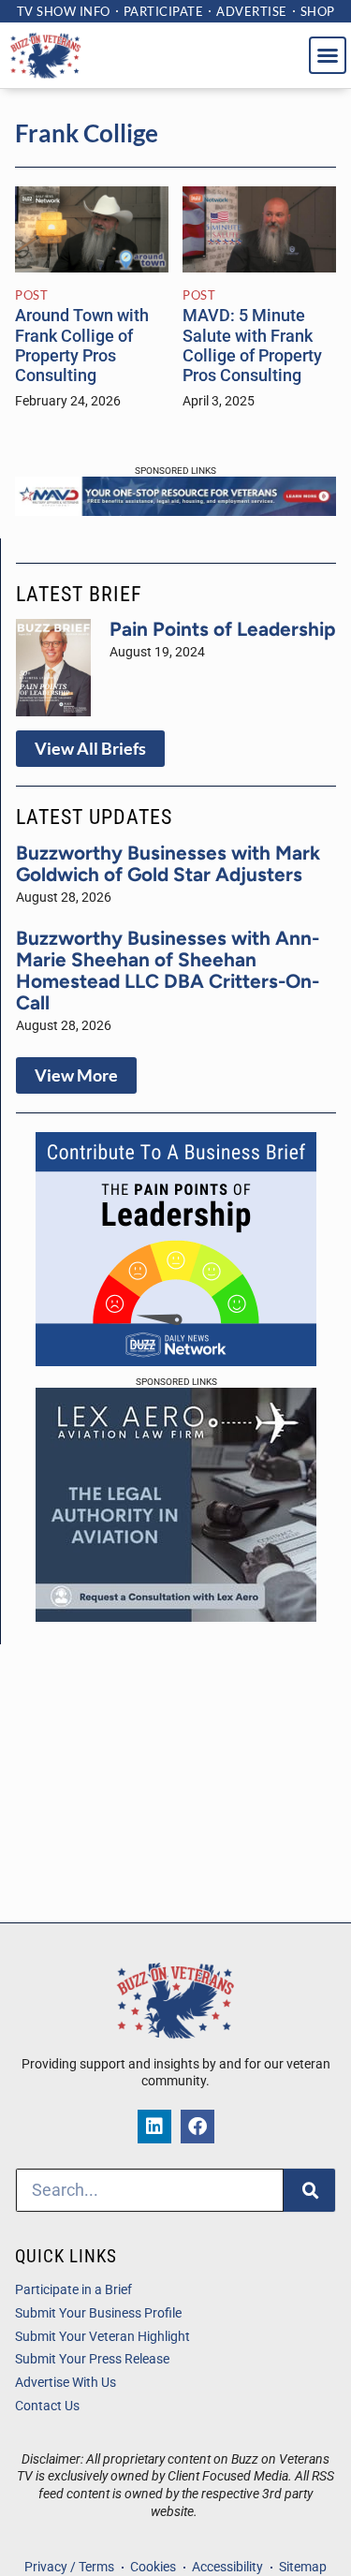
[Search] (309, 2190)
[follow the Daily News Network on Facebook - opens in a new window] (197, 2127)
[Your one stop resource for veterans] (175, 510)
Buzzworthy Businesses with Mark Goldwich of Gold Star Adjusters (168, 863)
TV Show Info (64, 11)
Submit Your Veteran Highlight (102, 2337)
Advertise (252, 11)
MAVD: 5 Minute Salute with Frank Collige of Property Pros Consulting (252, 345)
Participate (164, 11)
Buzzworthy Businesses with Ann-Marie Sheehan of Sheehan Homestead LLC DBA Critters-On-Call (168, 970)
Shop (318, 11)
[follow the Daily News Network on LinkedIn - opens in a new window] (154, 2127)
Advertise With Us (66, 2383)
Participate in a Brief (73, 2290)
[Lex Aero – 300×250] (176, 1616)
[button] (328, 55)
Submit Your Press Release (92, 2359)
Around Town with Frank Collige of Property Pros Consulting (82, 345)
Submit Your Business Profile (98, 2313)
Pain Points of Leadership (223, 629)
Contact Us (47, 2406)
